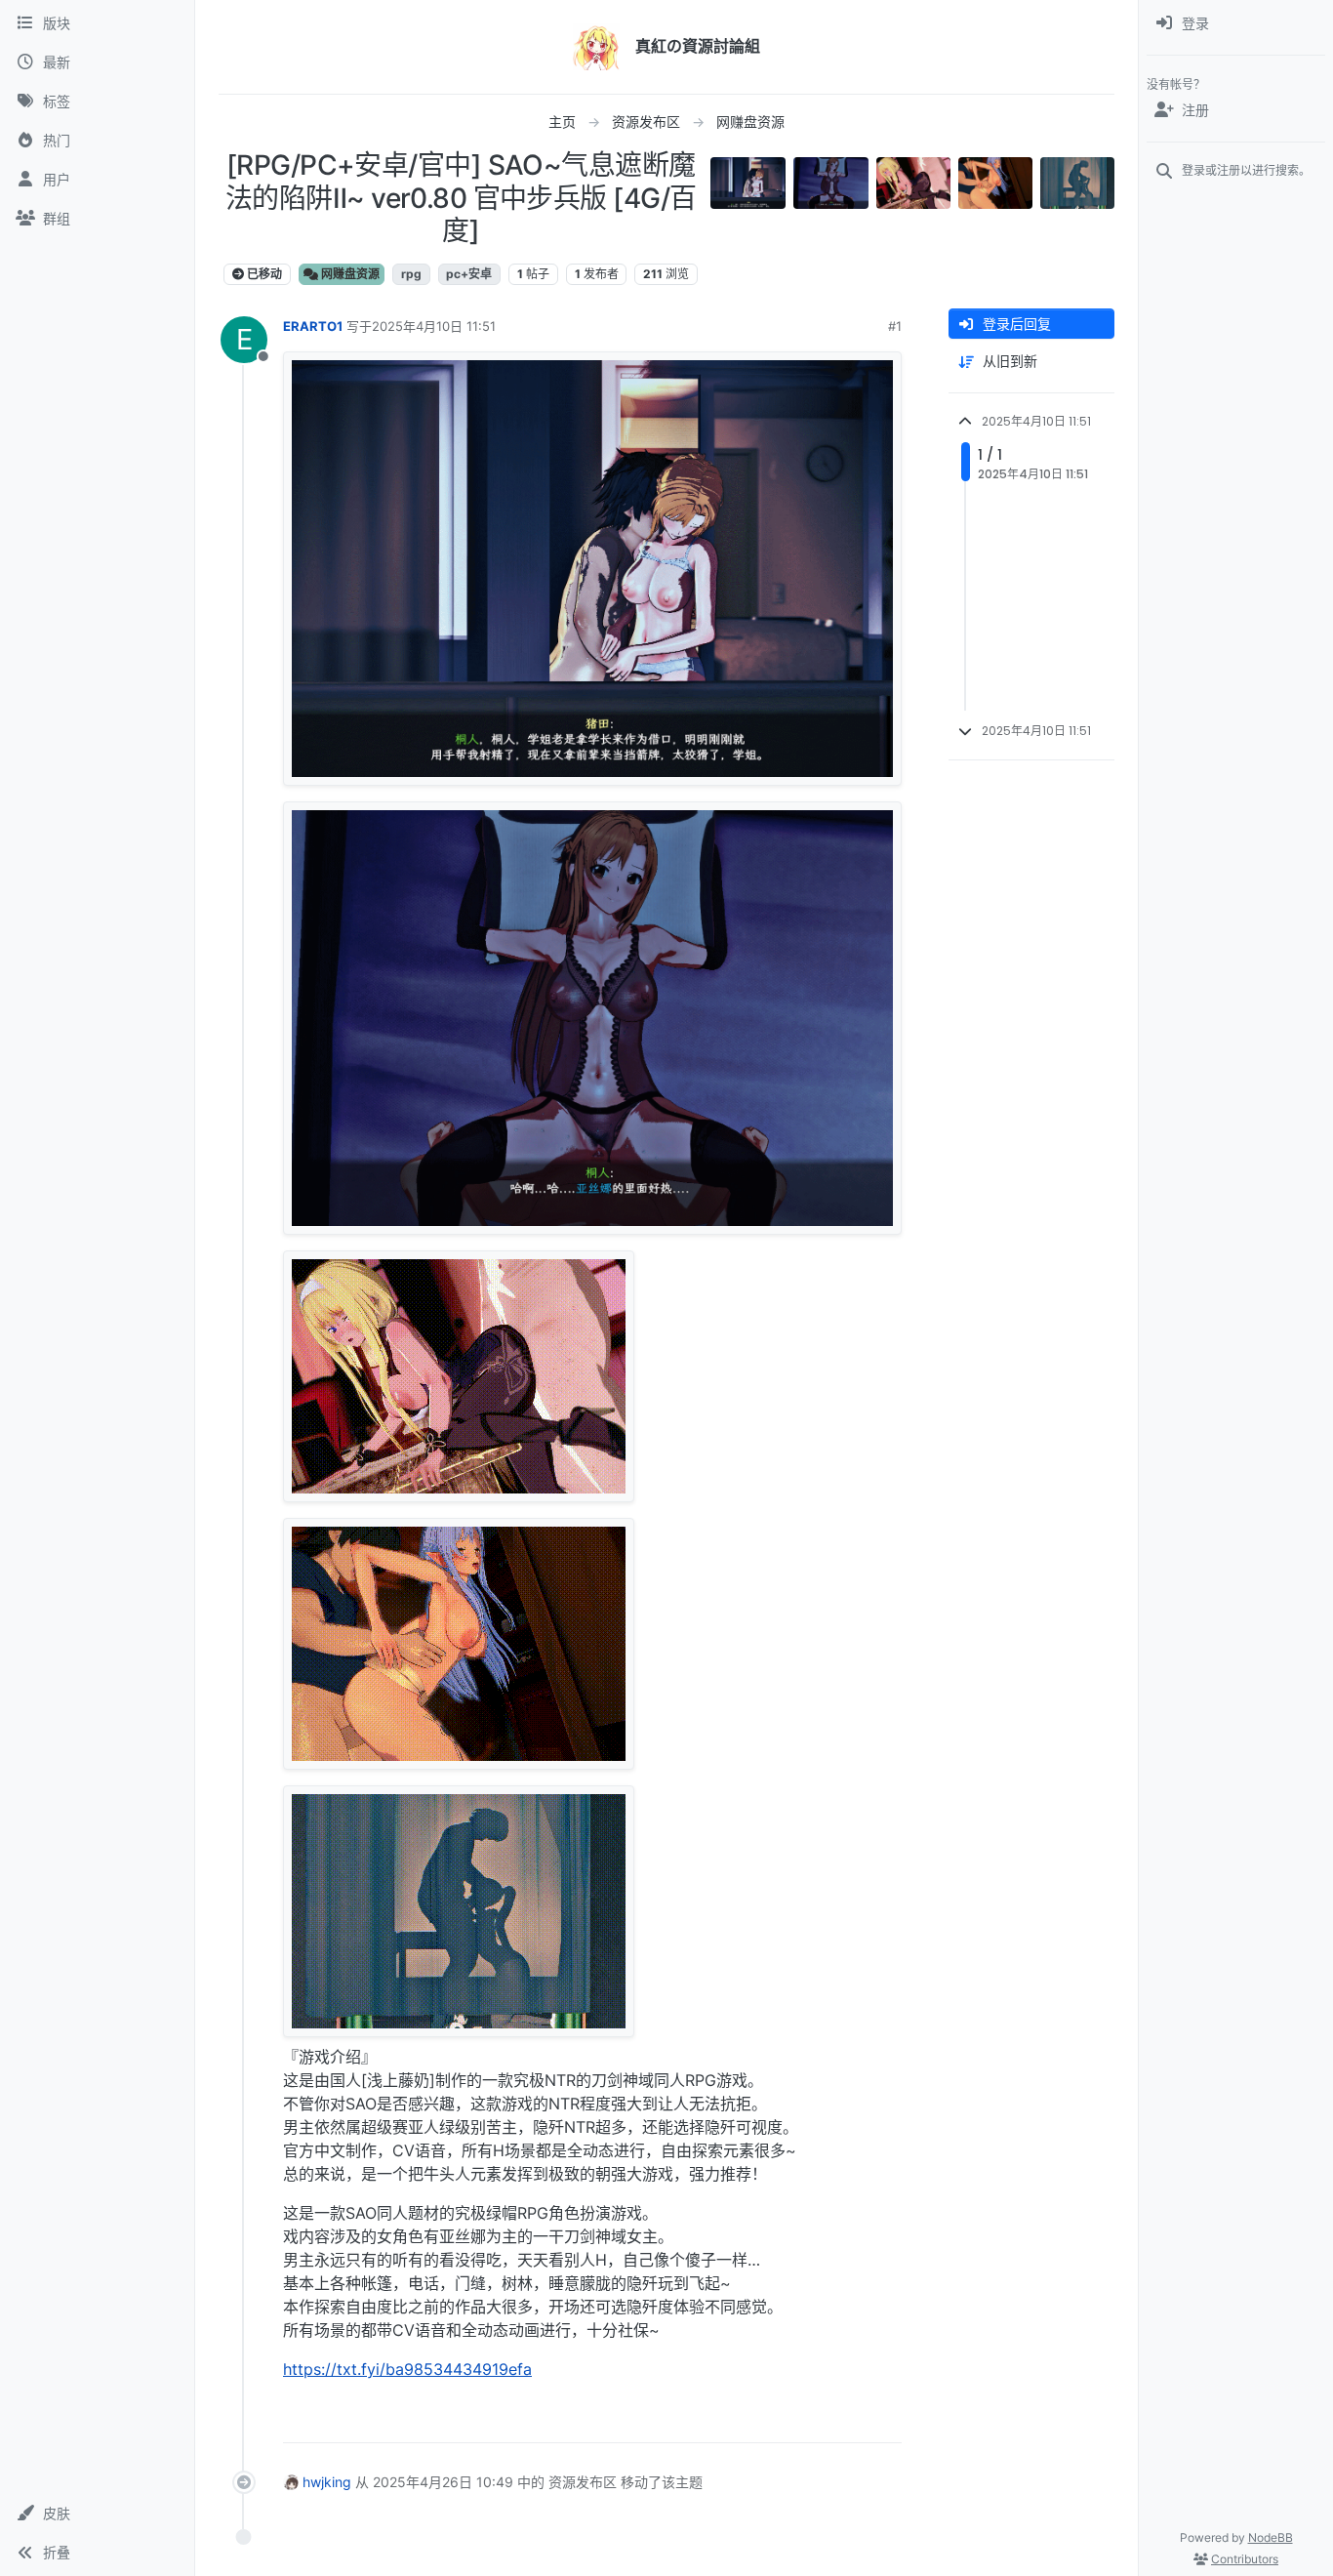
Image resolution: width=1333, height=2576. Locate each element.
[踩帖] (846, 2419)
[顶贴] (778, 2419)
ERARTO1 (313, 326)
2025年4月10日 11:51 (434, 326)
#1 (895, 326)
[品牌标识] (596, 47)
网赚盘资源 (349, 274)
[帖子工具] (885, 2419)
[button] (97, 2514)
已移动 (263, 274)
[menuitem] (1236, 23)
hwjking (327, 2482)
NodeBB (1271, 2537)
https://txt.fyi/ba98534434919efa (407, 2369)
